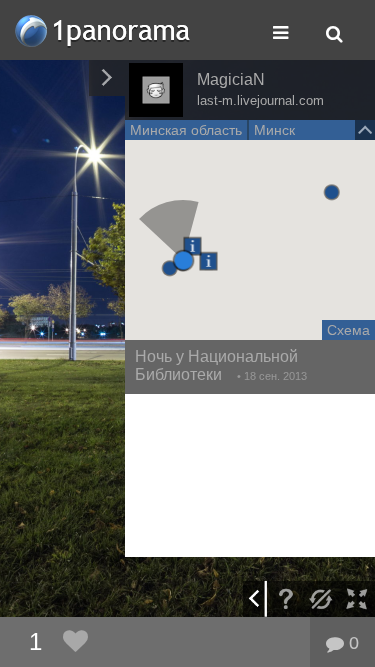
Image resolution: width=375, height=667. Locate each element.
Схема (348, 330)
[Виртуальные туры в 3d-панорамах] (104, 30)
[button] (183, 260)
